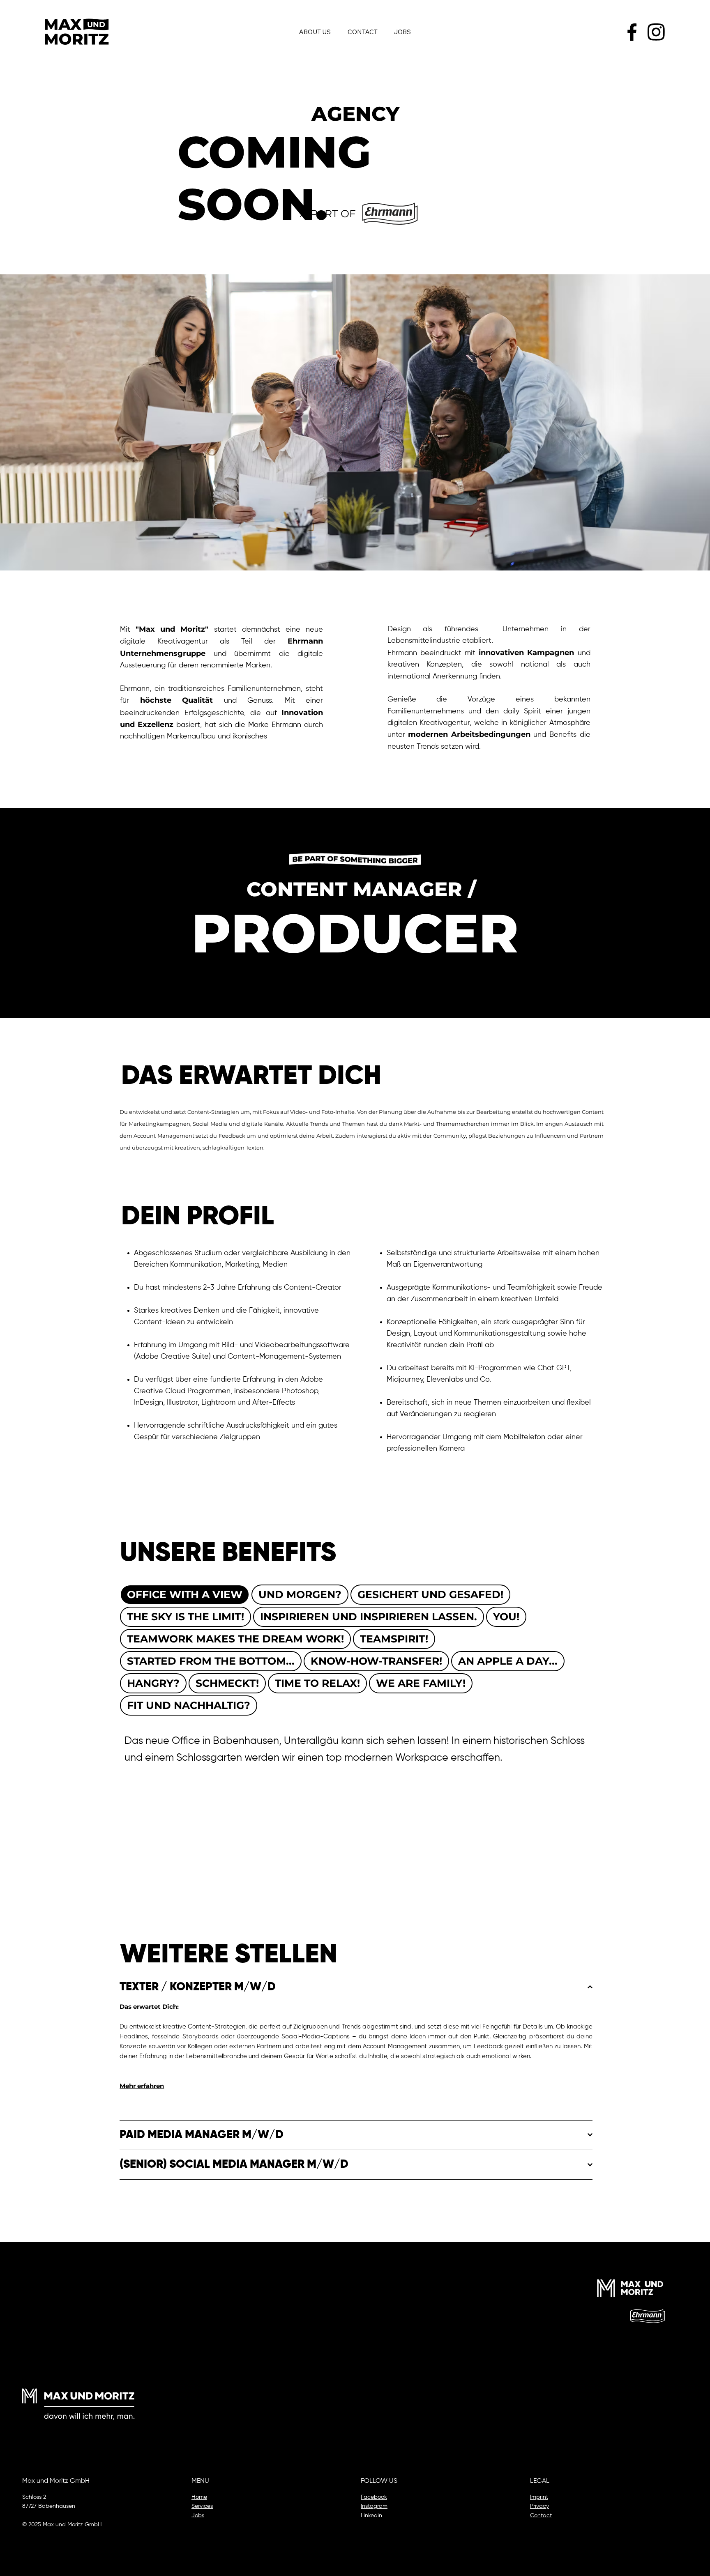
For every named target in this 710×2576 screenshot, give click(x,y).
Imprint (539, 2497)
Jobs (198, 2516)
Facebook (374, 2497)
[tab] (185, 1595)
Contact (541, 2516)
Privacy (539, 2506)
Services (202, 2506)
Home (199, 2497)
